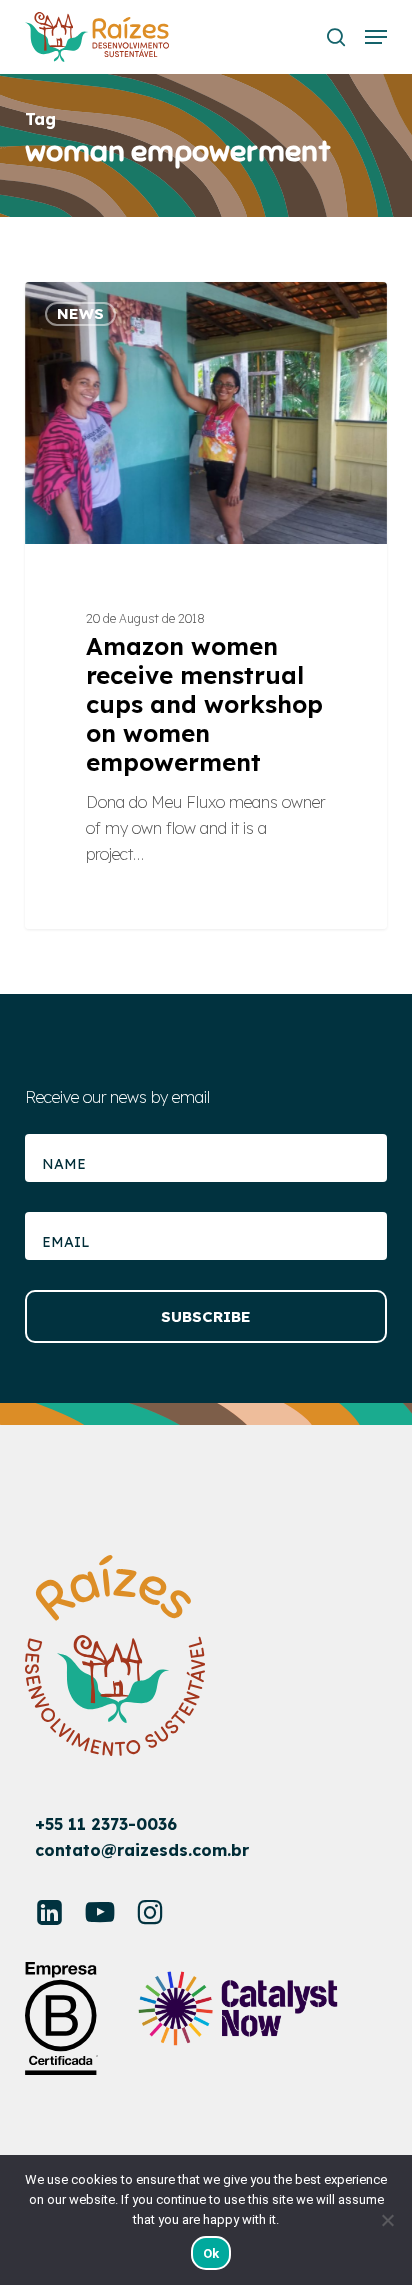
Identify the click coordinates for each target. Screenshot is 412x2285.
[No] (387, 2220)
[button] (376, 37)
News (80, 313)
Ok (211, 2253)
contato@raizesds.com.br (142, 1850)
